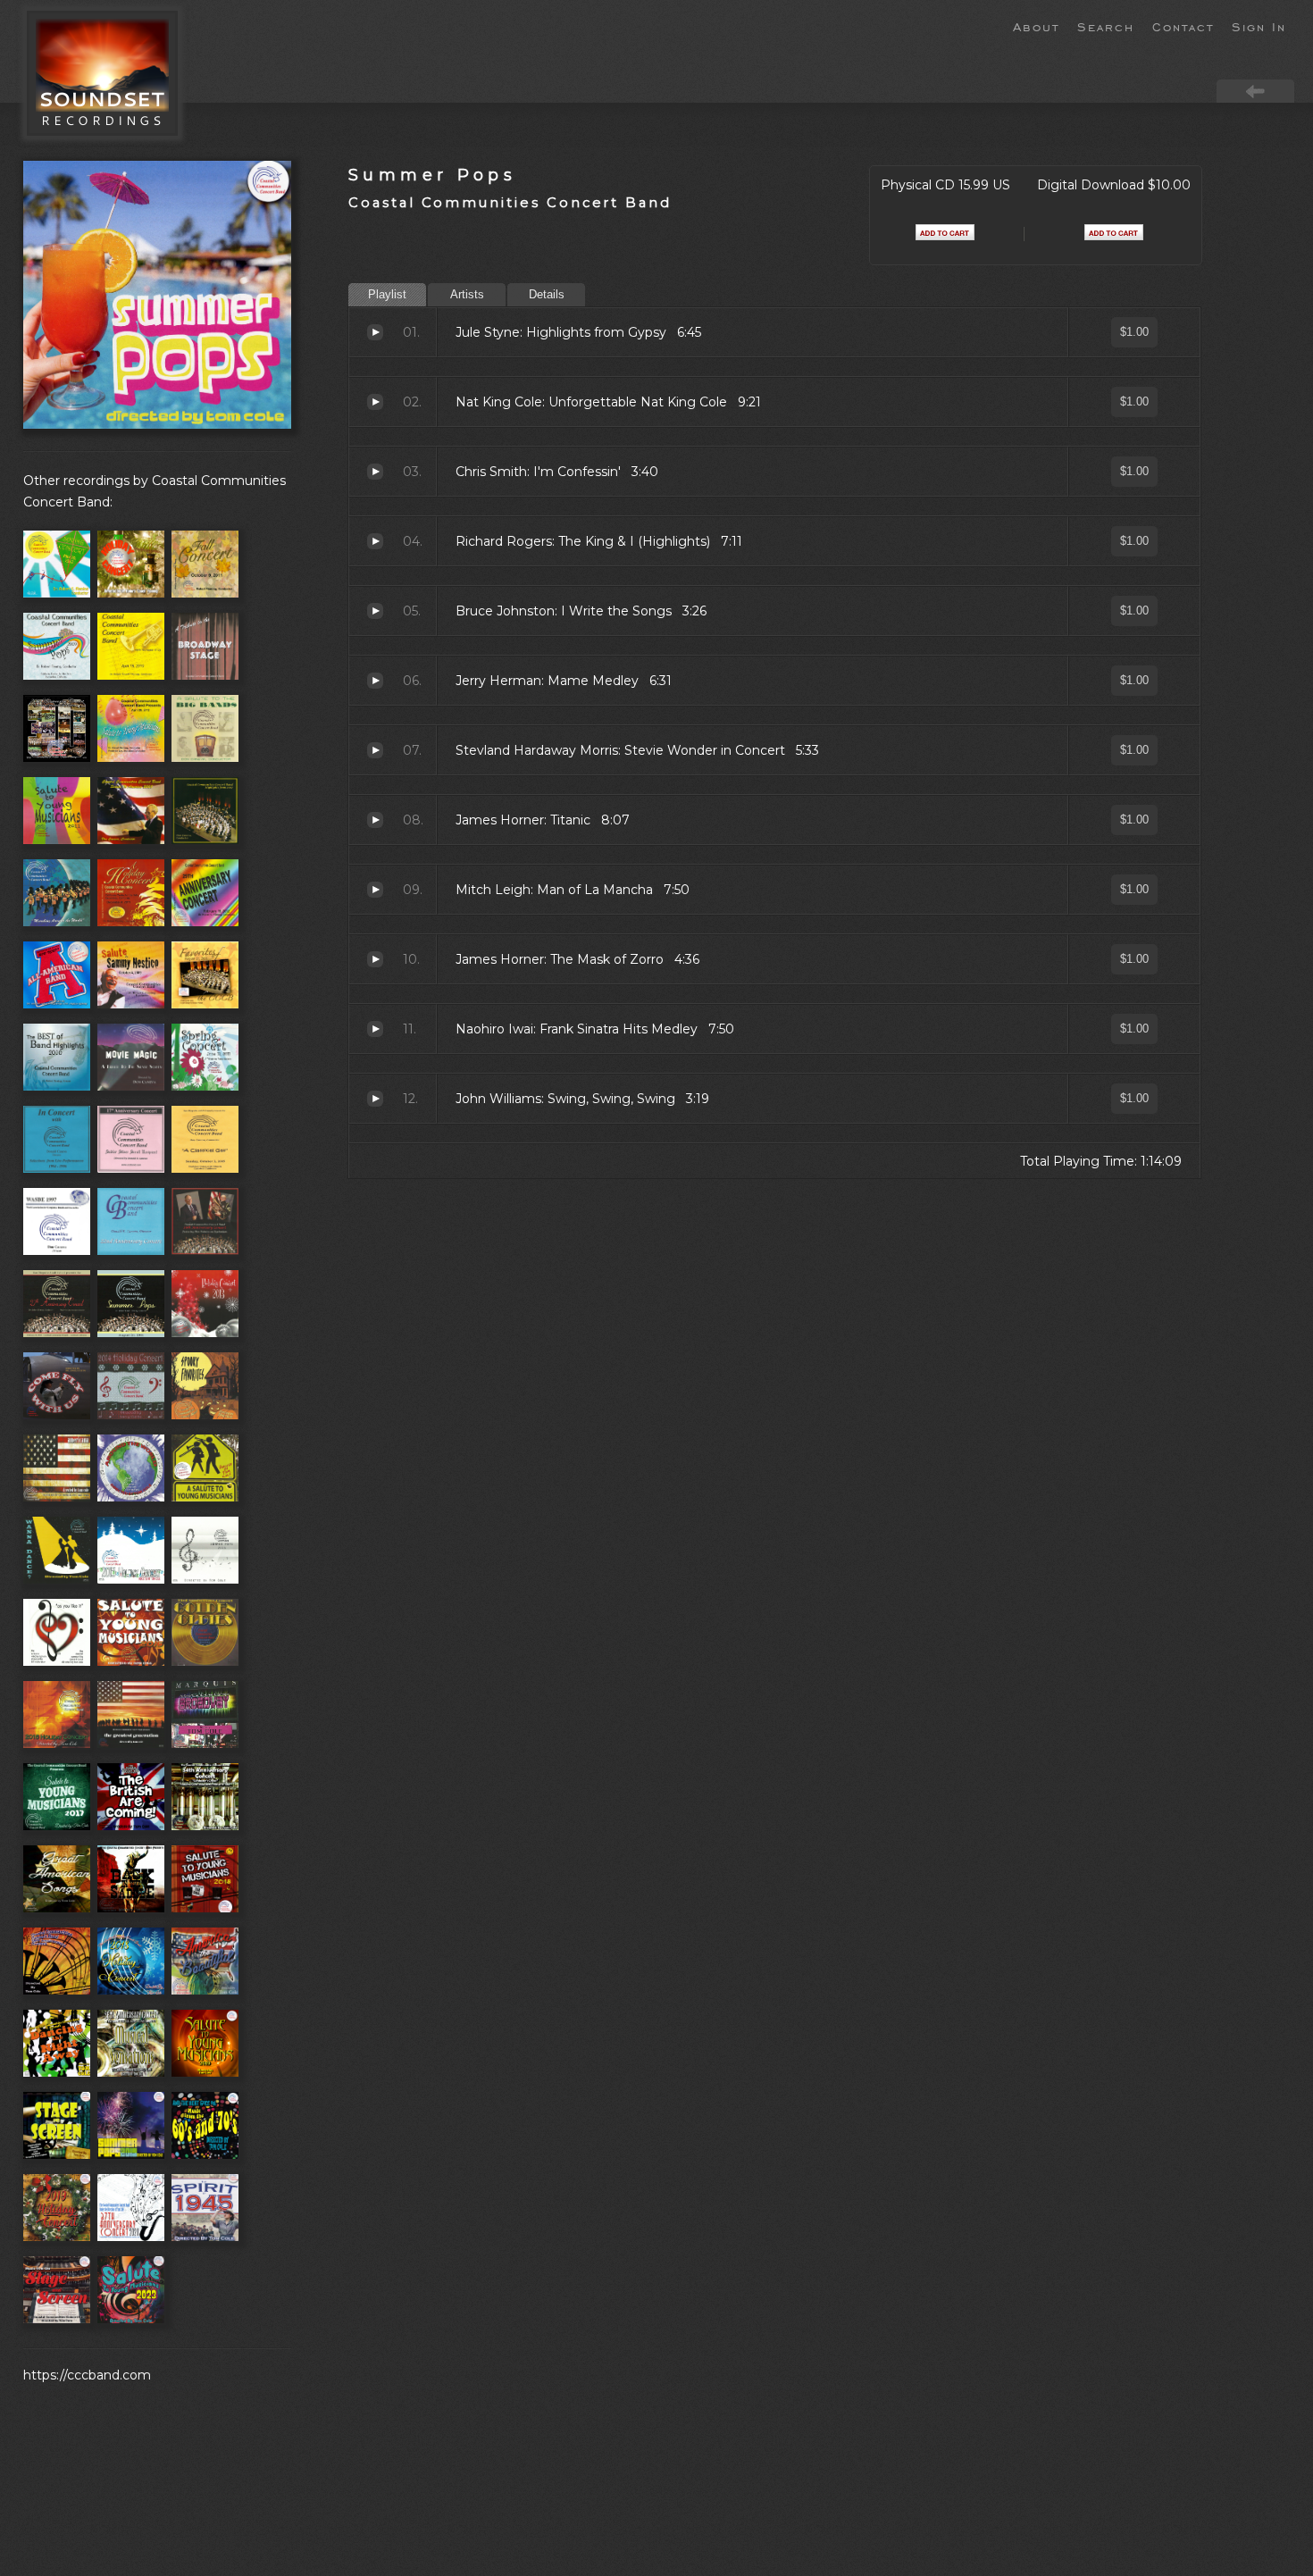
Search (1106, 26)
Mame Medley (375, 681)
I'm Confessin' (375, 472)
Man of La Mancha (375, 890)
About (1036, 26)
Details (547, 294)
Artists (467, 294)
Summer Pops (432, 175)
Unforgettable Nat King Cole (375, 402)
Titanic (375, 820)
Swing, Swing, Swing (375, 1099)
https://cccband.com (87, 2375)
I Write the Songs (375, 611)
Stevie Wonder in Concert (375, 750)
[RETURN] (1255, 90)
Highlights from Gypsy (375, 332)
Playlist (387, 294)
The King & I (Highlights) (375, 541)
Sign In (1259, 26)
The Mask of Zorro (375, 959)
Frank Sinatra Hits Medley (375, 1029)
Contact (1183, 26)
